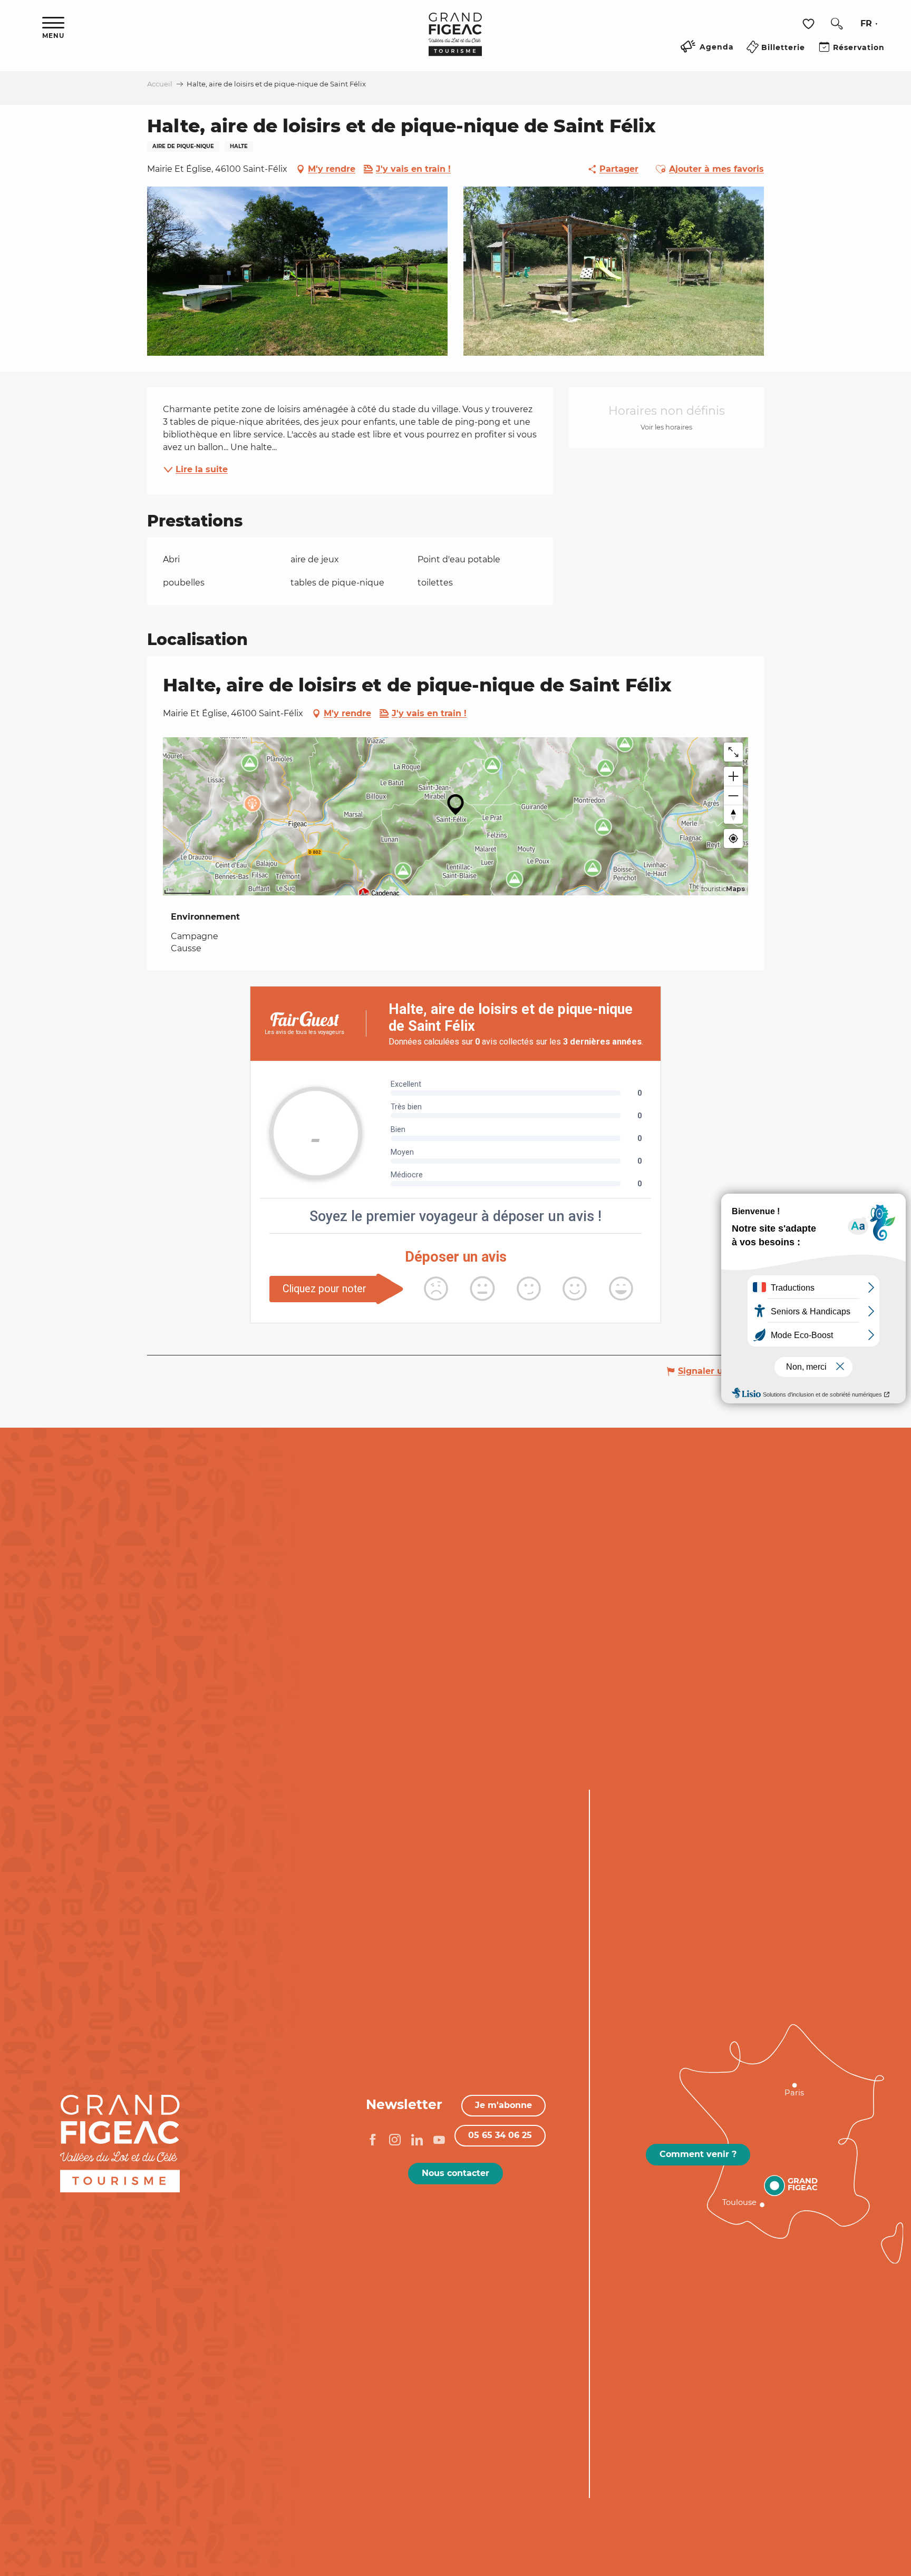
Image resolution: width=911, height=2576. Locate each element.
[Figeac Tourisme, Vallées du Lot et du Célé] (455, 42)
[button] (837, 24)
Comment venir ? (698, 2154)
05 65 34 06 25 (500, 2135)
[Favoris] (810, 24)
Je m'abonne (503, 2105)
